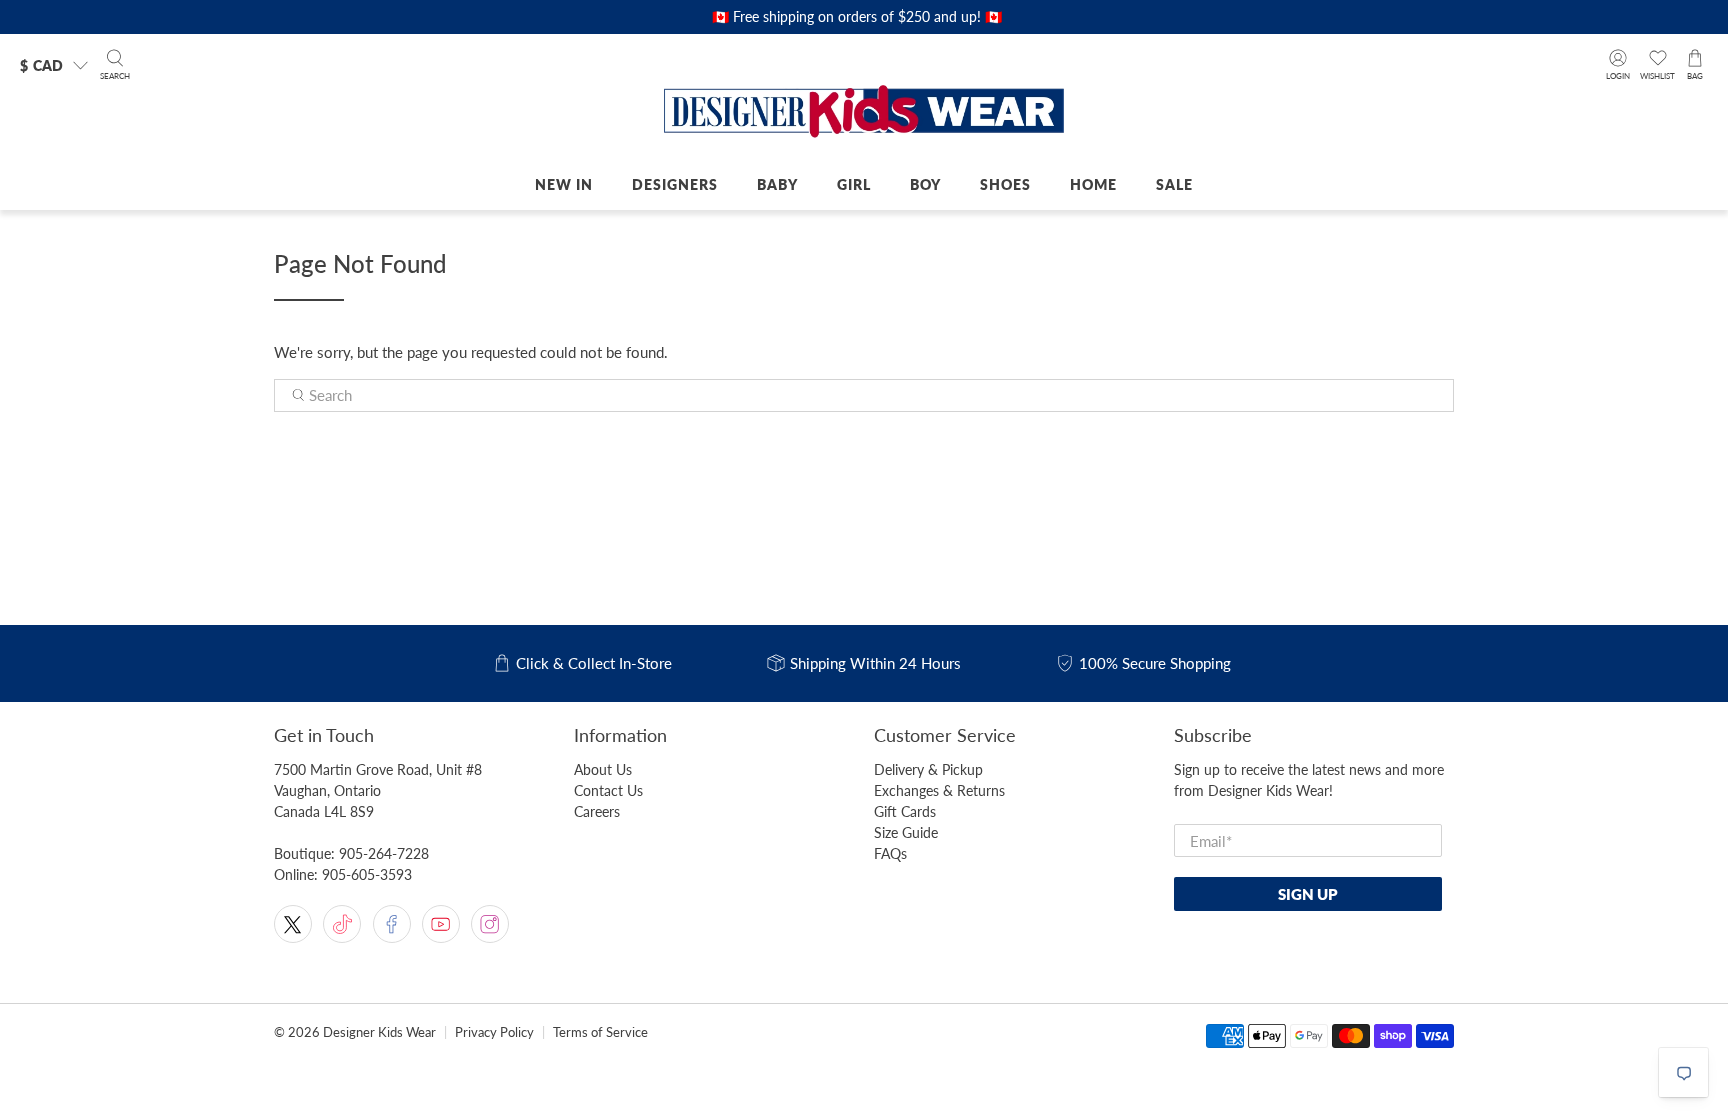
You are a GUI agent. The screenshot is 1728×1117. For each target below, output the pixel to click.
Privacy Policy (494, 1032)
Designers (675, 184)
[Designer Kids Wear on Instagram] (490, 924)
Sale (1174, 184)
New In (564, 184)
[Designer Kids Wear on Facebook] (392, 924)
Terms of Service (600, 1032)
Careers (597, 811)
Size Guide (906, 832)
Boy (925, 184)
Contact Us (608, 790)
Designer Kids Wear (379, 1032)
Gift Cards (905, 811)
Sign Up (1308, 894)
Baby (777, 184)
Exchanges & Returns (939, 790)
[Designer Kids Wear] (864, 113)
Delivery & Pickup (928, 769)
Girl (854, 184)
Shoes (1005, 184)
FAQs (890, 853)
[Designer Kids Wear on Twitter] (293, 924)
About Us (603, 769)
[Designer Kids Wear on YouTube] (441, 924)
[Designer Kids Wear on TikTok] (342, 924)
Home (1093, 184)
